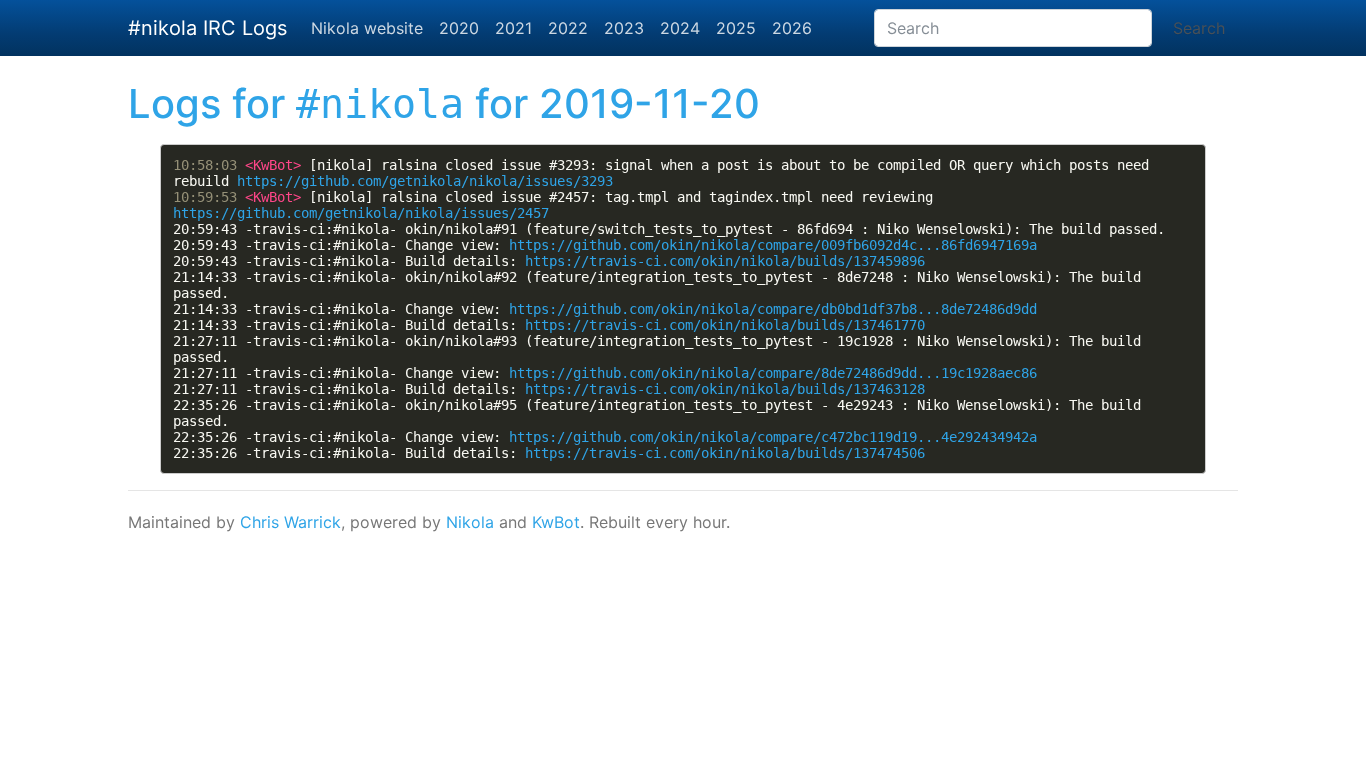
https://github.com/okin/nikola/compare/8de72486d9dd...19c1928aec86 (773, 373)
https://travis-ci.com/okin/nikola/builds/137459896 (725, 261)
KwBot (556, 522)
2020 (459, 28)
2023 (624, 28)
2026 (792, 28)
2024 (680, 28)
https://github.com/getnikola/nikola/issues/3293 (425, 181)
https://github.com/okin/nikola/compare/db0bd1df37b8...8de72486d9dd (773, 309)
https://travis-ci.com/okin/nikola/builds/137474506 (725, 453)
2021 (513, 28)
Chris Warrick (290, 522)
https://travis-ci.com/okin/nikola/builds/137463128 (725, 389)
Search (1199, 28)
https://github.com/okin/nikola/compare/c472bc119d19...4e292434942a (773, 437)
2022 (568, 28)
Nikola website (367, 28)
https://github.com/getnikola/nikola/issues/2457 (361, 213)
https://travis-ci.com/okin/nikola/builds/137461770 (725, 325)
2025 (736, 28)
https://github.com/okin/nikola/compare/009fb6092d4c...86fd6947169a (773, 245)
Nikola (470, 522)
